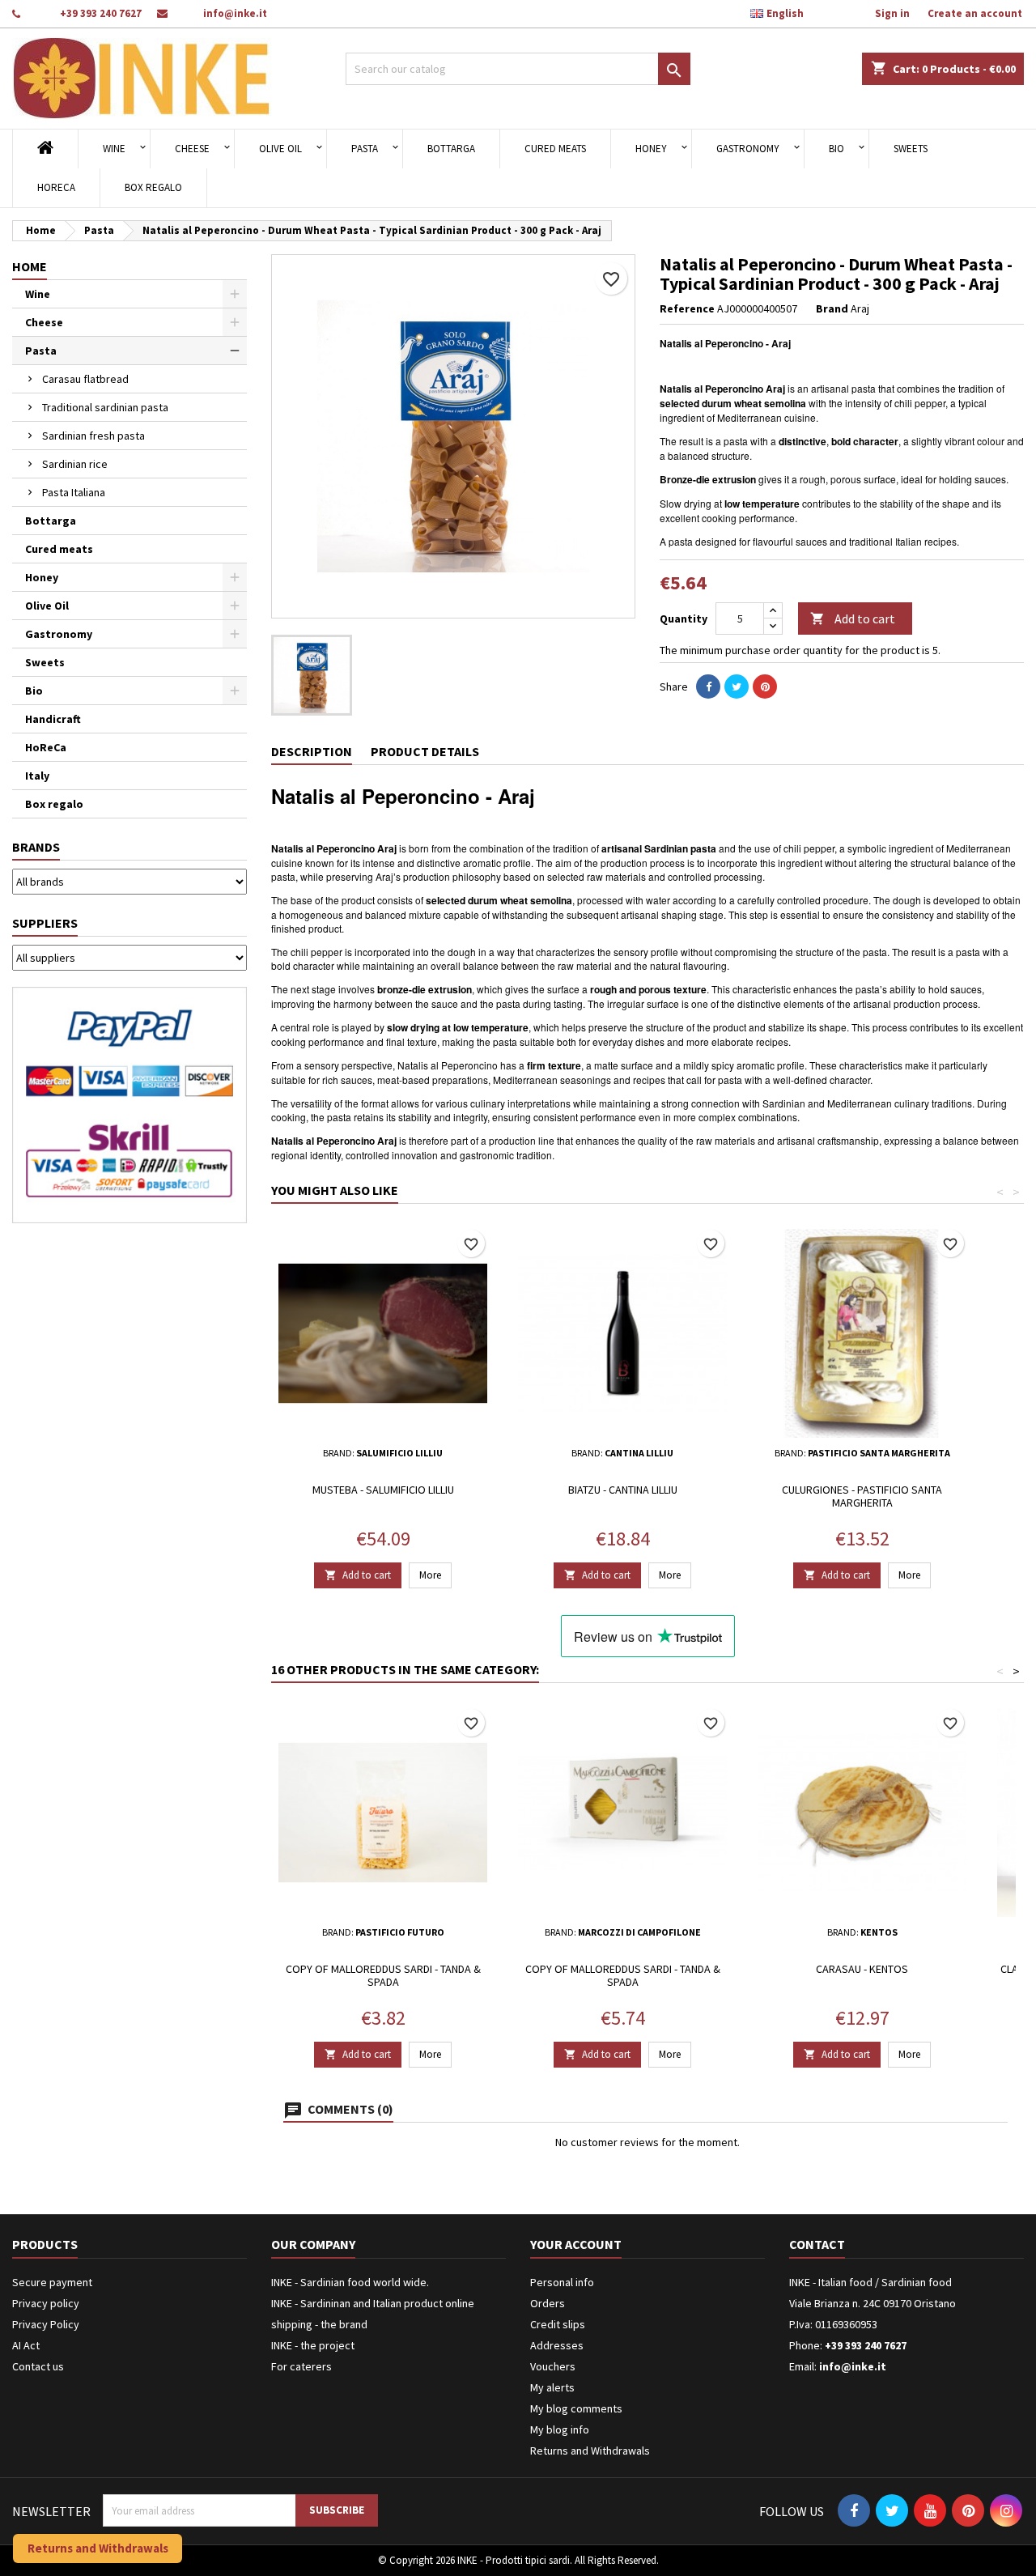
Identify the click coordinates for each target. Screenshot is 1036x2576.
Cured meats (555, 149)
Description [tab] (312, 751)
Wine (114, 149)
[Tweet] (737, 687)
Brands (36, 847)
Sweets (911, 149)
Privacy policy (46, 2303)
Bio (836, 149)
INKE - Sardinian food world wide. (350, 2282)
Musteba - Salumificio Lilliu (383, 1490)
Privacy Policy (46, 2324)
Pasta (365, 149)
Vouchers (553, 2366)
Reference (687, 308)
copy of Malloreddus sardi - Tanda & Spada (383, 1975)
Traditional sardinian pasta (105, 407)
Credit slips (558, 2324)
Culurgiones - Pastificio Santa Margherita (862, 1496)
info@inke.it (235, 13)
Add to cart (853, 618)
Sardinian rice (75, 464)
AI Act (26, 2345)
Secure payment (52, 2282)
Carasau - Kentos (862, 1969)
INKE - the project (313, 2345)
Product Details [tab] (425, 751)
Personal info (562, 2282)
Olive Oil (280, 149)
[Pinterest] (765, 687)
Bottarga (451, 149)
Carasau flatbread (85, 379)
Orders (548, 2303)
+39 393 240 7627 (101, 13)
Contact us (38, 2366)
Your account (576, 2244)
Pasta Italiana (74, 492)
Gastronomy (748, 149)
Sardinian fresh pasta (93, 436)
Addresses (557, 2345)
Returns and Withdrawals (590, 2451)
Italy (37, 776)
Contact (817, 2244)
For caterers (301, 2366)
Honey (651, 149)
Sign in (892, 13)
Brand (832, 308)
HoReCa (56, 187)
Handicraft (53, 719)
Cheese (192, 149)
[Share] (708, 687)
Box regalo (153, 187)
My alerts (552, 2387)
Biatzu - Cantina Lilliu (623, 1490)
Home (30, 266)
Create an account (975, 13)
